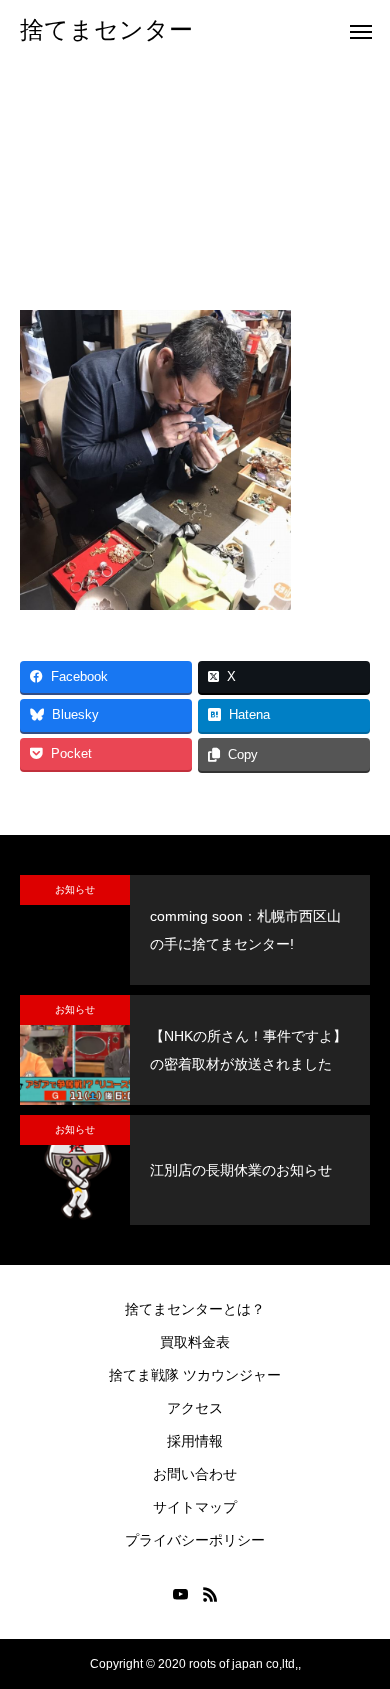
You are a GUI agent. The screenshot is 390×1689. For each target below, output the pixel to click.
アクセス (195, 1408)
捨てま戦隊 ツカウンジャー (195, 1375)
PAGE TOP (360, 1619)
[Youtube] (180, 1594)
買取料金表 (195, 1342)
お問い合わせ (195, 1474)
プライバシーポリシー (195, 1540)
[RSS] (210, 1594)
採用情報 (195, 1441)
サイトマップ (195, 1507)
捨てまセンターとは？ (195, 1309)
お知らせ (75, 889)
